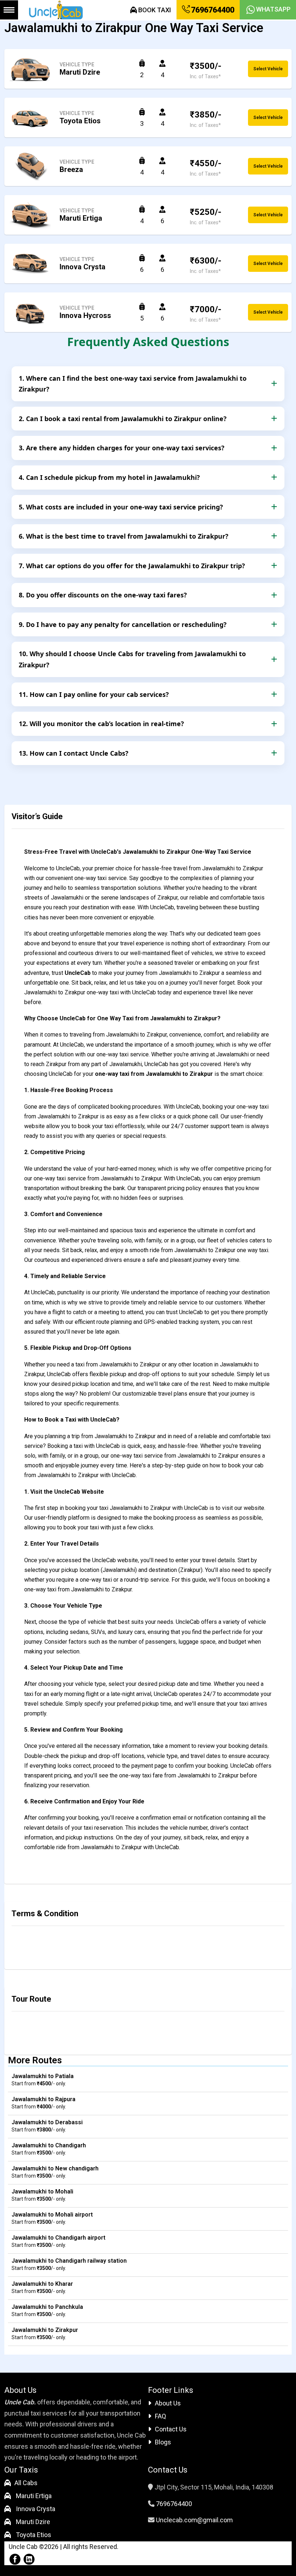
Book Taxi (154, 10)
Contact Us (171, 2429)
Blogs (163, 2442)
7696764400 (212, 10)
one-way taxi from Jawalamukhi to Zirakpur (154, 1074)
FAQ (160, 2416)
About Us (168, 2403)
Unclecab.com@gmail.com (194, 2520)
